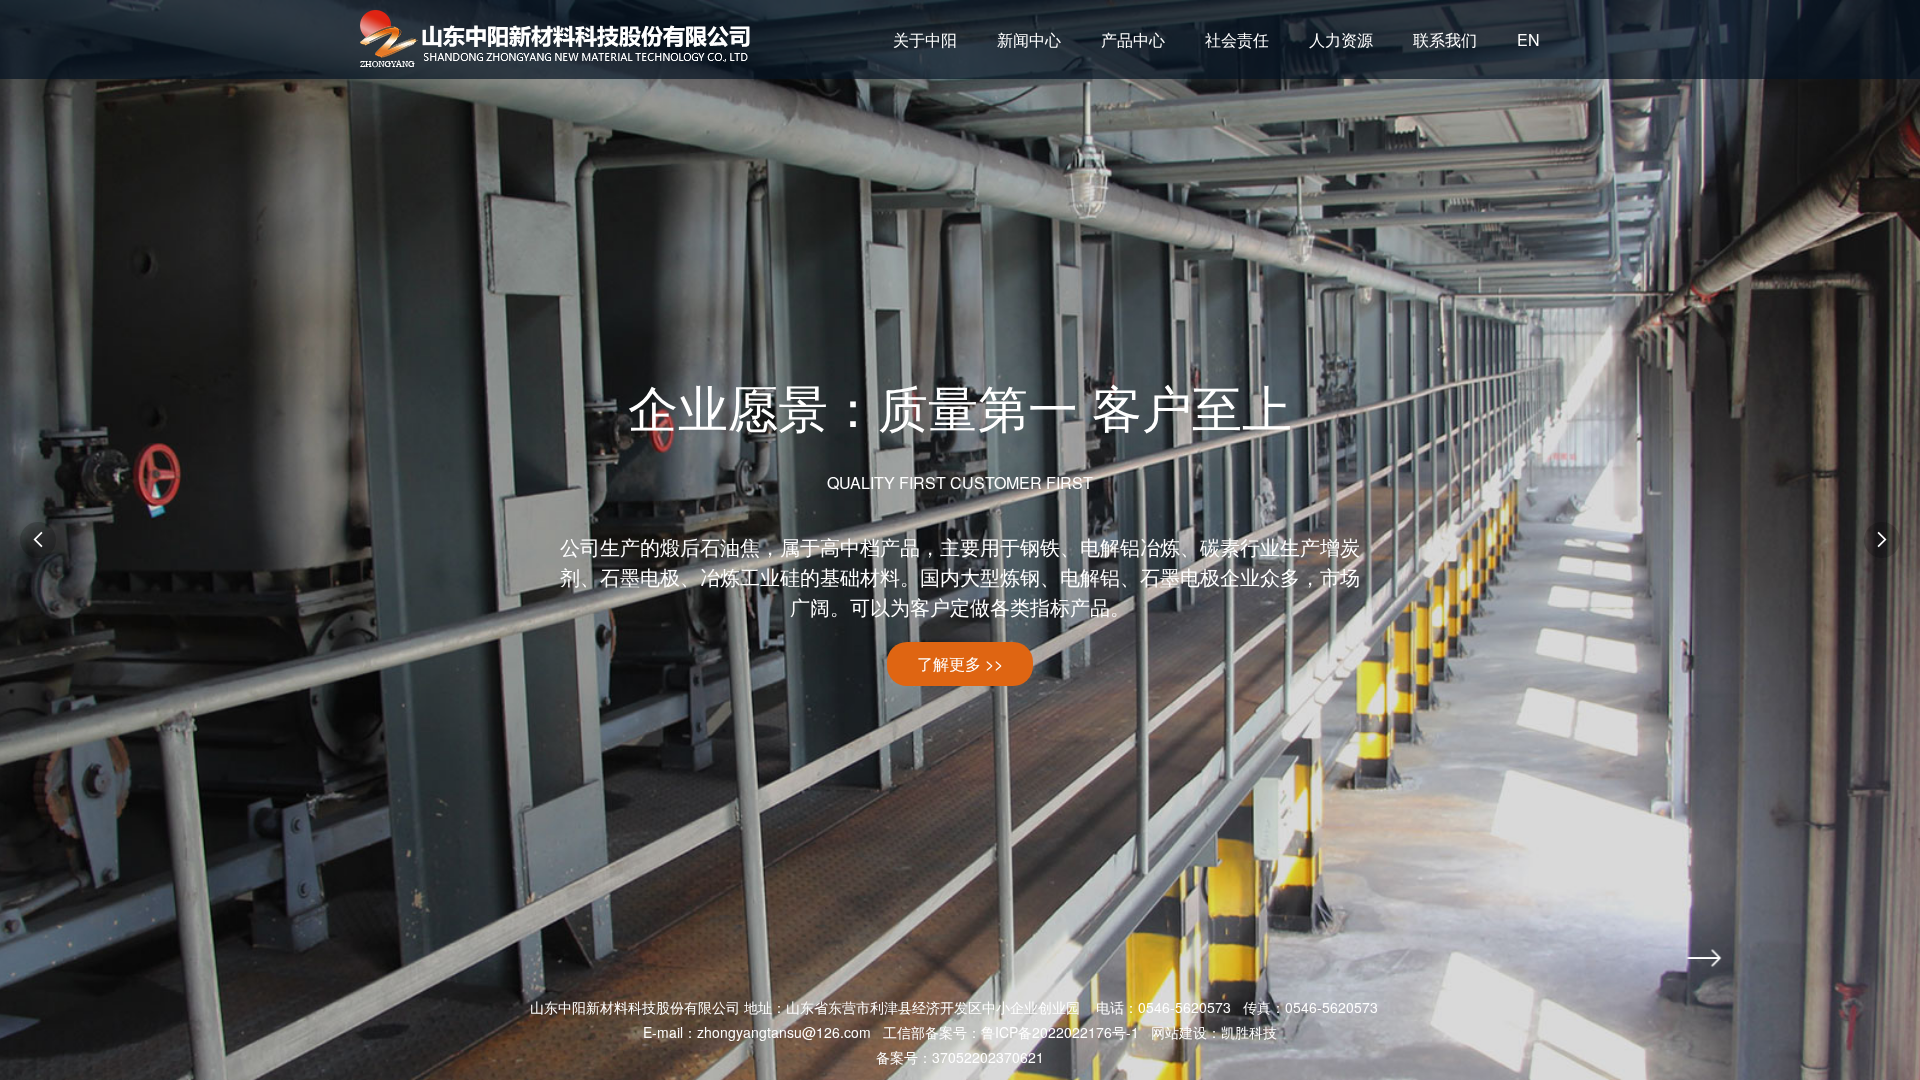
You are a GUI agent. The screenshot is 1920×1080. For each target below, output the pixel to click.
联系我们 (1445, 39)
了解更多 (960, 663)
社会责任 (1237, 39)
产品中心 (1133, 39)
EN (1528, 39)
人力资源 (1341, 39)
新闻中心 (1029, 39)
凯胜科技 (1249, 1032)
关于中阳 (925, 39)
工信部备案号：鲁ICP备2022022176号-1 (1011, 1032)
